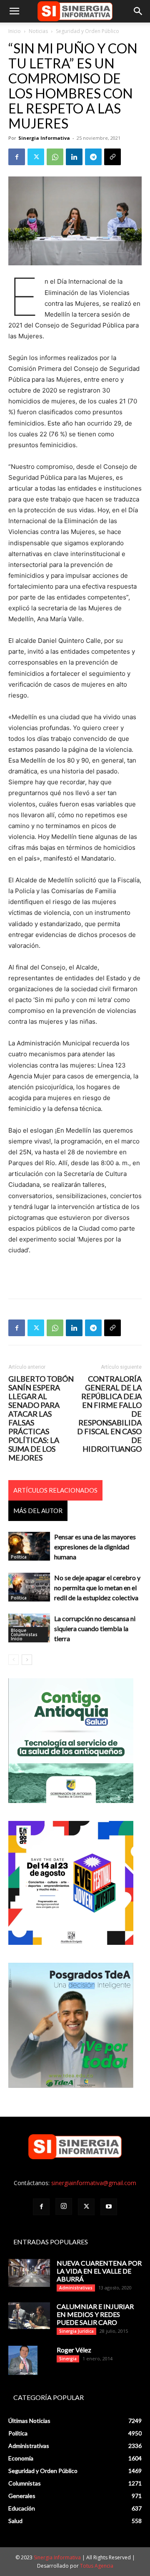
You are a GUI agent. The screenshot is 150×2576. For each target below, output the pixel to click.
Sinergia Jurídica (76, 2331)
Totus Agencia (97, 2566)
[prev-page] (14, 1660)
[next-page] (27, 1660)
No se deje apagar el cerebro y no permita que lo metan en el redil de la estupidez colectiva (97, 1588)
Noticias (38, 31)
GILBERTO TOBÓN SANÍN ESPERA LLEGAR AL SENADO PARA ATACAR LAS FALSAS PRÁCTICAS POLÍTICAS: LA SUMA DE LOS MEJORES (41, 1418)
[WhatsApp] (55, 157)
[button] (14, 11)
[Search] (138, 11)
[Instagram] (64, 2206)
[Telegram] (93, 157)
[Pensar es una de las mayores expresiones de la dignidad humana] (29, 1546)
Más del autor (38, 1511)
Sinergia (68, 2359)
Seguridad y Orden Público (87, 31)
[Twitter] (36, 157)
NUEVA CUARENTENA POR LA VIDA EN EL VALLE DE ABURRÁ (99, 2271)
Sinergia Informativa (44, 138)
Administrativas (76, 2288)
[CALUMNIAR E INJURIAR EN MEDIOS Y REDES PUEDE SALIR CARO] (29, 2315)
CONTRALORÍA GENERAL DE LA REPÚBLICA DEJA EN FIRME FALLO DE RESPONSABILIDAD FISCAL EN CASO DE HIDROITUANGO (109, 1414)
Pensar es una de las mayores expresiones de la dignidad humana (95, 1547)
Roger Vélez (74, 2350)
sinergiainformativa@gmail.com (94, 2183)
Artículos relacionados (55, 1490)
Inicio (15, 31)
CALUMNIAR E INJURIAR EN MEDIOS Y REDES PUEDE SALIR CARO (95, 2314)
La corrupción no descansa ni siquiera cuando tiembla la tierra (95, 1628)
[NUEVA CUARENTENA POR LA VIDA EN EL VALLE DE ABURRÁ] (29, 2273)
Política (19, 1557)
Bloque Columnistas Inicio (24, 1634)
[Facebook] (17, 157)
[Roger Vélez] (23, 2360)
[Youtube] (109, 2207)
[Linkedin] (74, 157)
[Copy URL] (112, 157)
